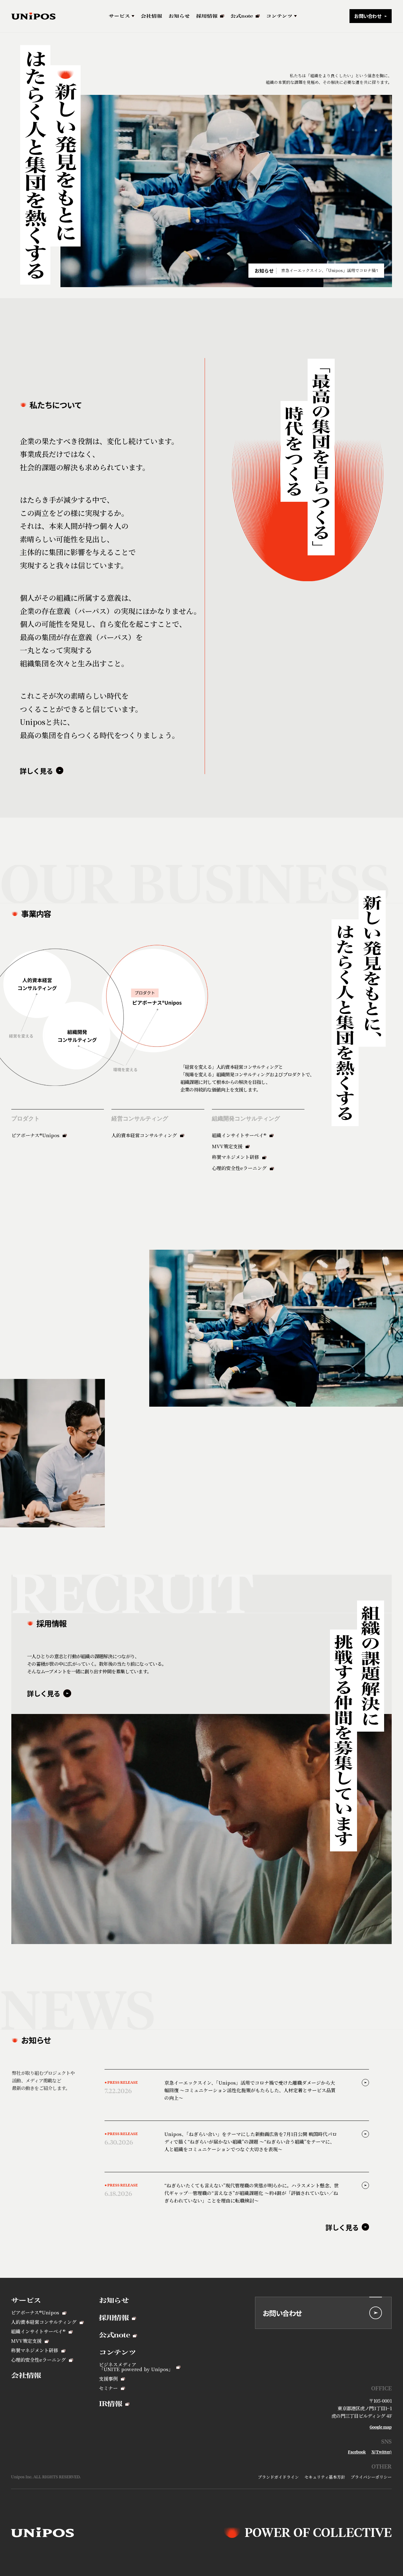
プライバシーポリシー (371, 2477)
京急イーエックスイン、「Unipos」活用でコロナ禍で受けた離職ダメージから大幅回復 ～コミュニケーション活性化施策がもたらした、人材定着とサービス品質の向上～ (329, 271)
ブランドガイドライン (278, 2477)
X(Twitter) (382, 2452)
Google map (381, 2427)
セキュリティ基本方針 (325, 2477)
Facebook (357, 2452)
